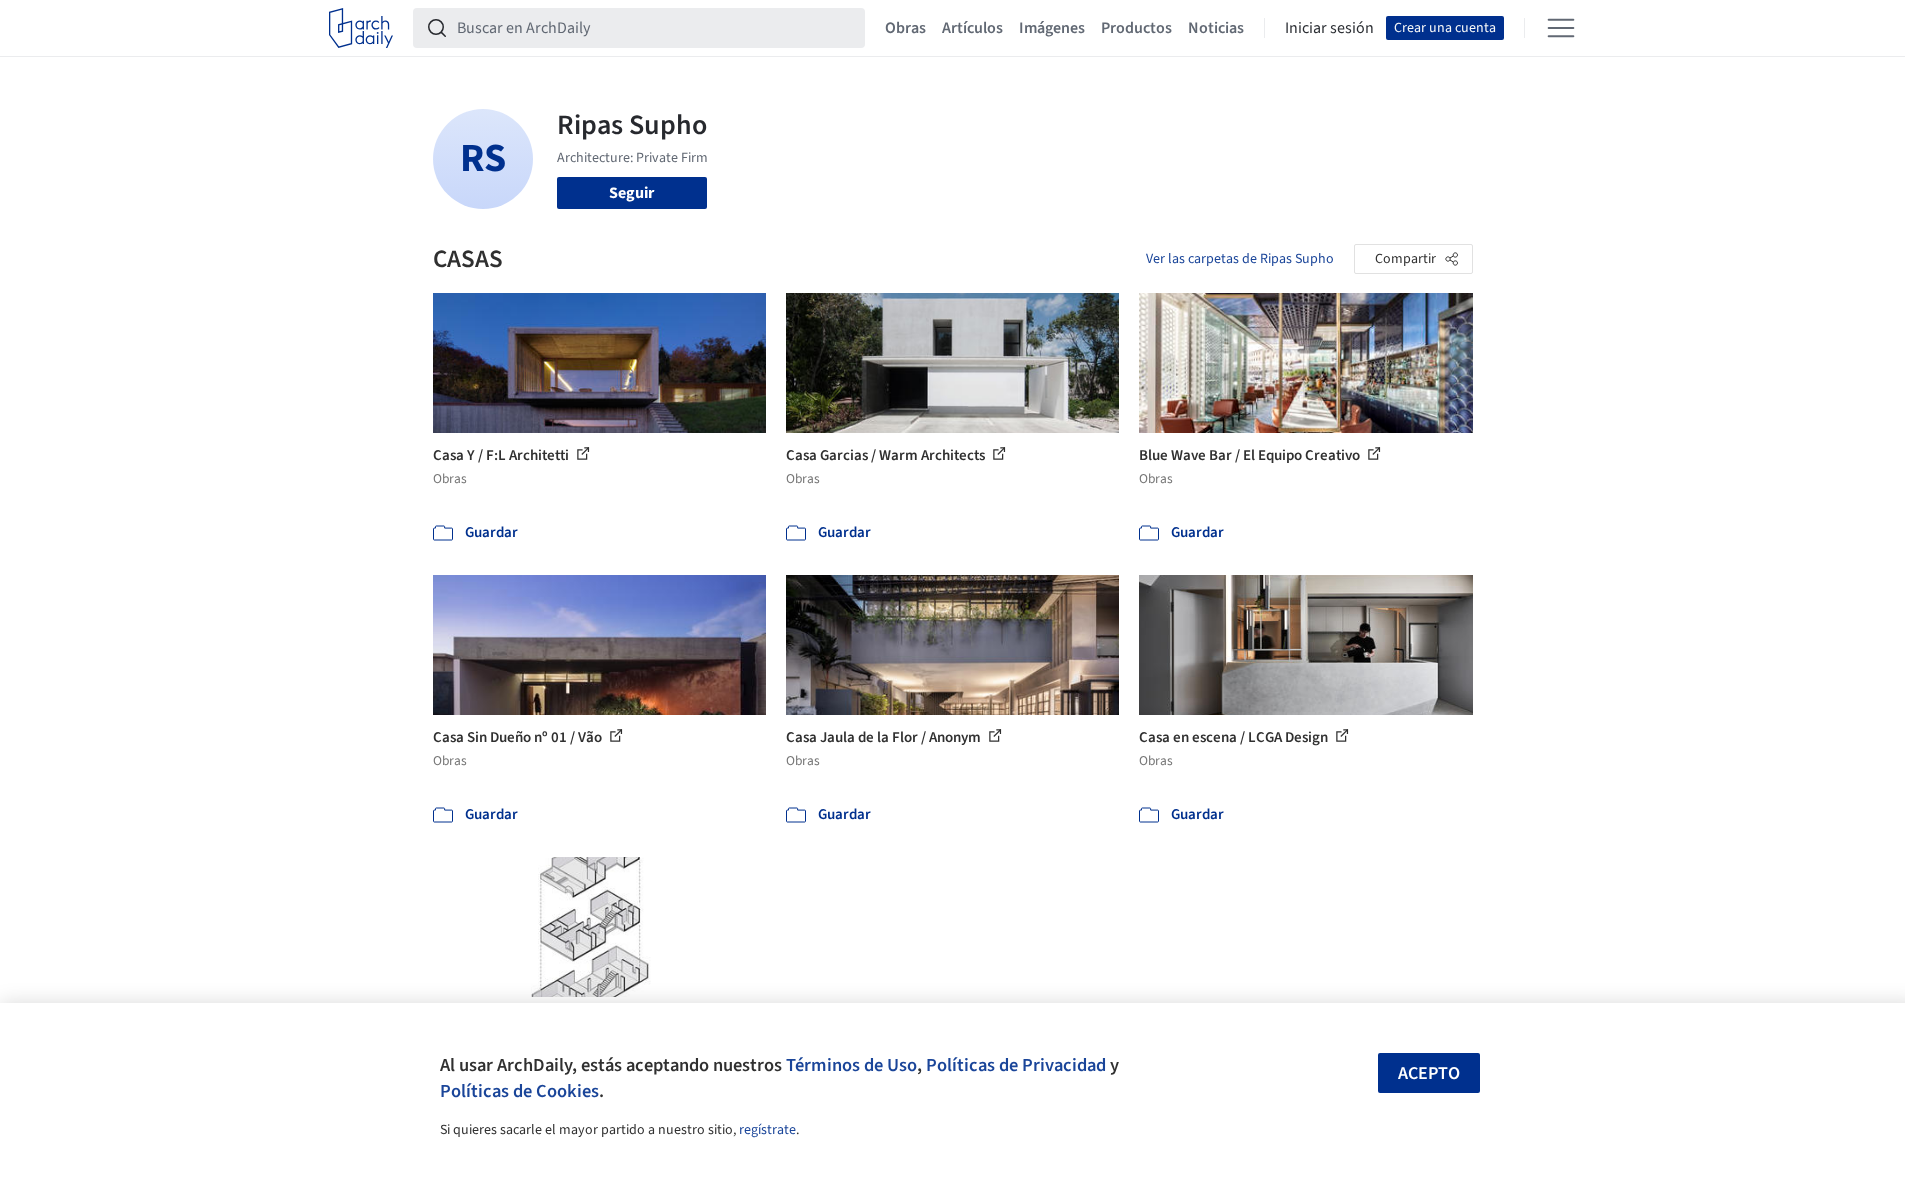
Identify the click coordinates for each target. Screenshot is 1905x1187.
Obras (905, 28)
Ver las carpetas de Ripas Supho (1240, 259)
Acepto (1429, 1073)
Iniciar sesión (1329, 28)
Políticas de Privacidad (1016, 1065)
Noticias (1216, 28)
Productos (1136, 28)
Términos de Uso (851, 1065)
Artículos (972, 28)
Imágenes (1052, 28)
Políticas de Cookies (519, 1091)
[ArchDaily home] (361, 28)
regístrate (767, 1130)
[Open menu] (1561, 28)
